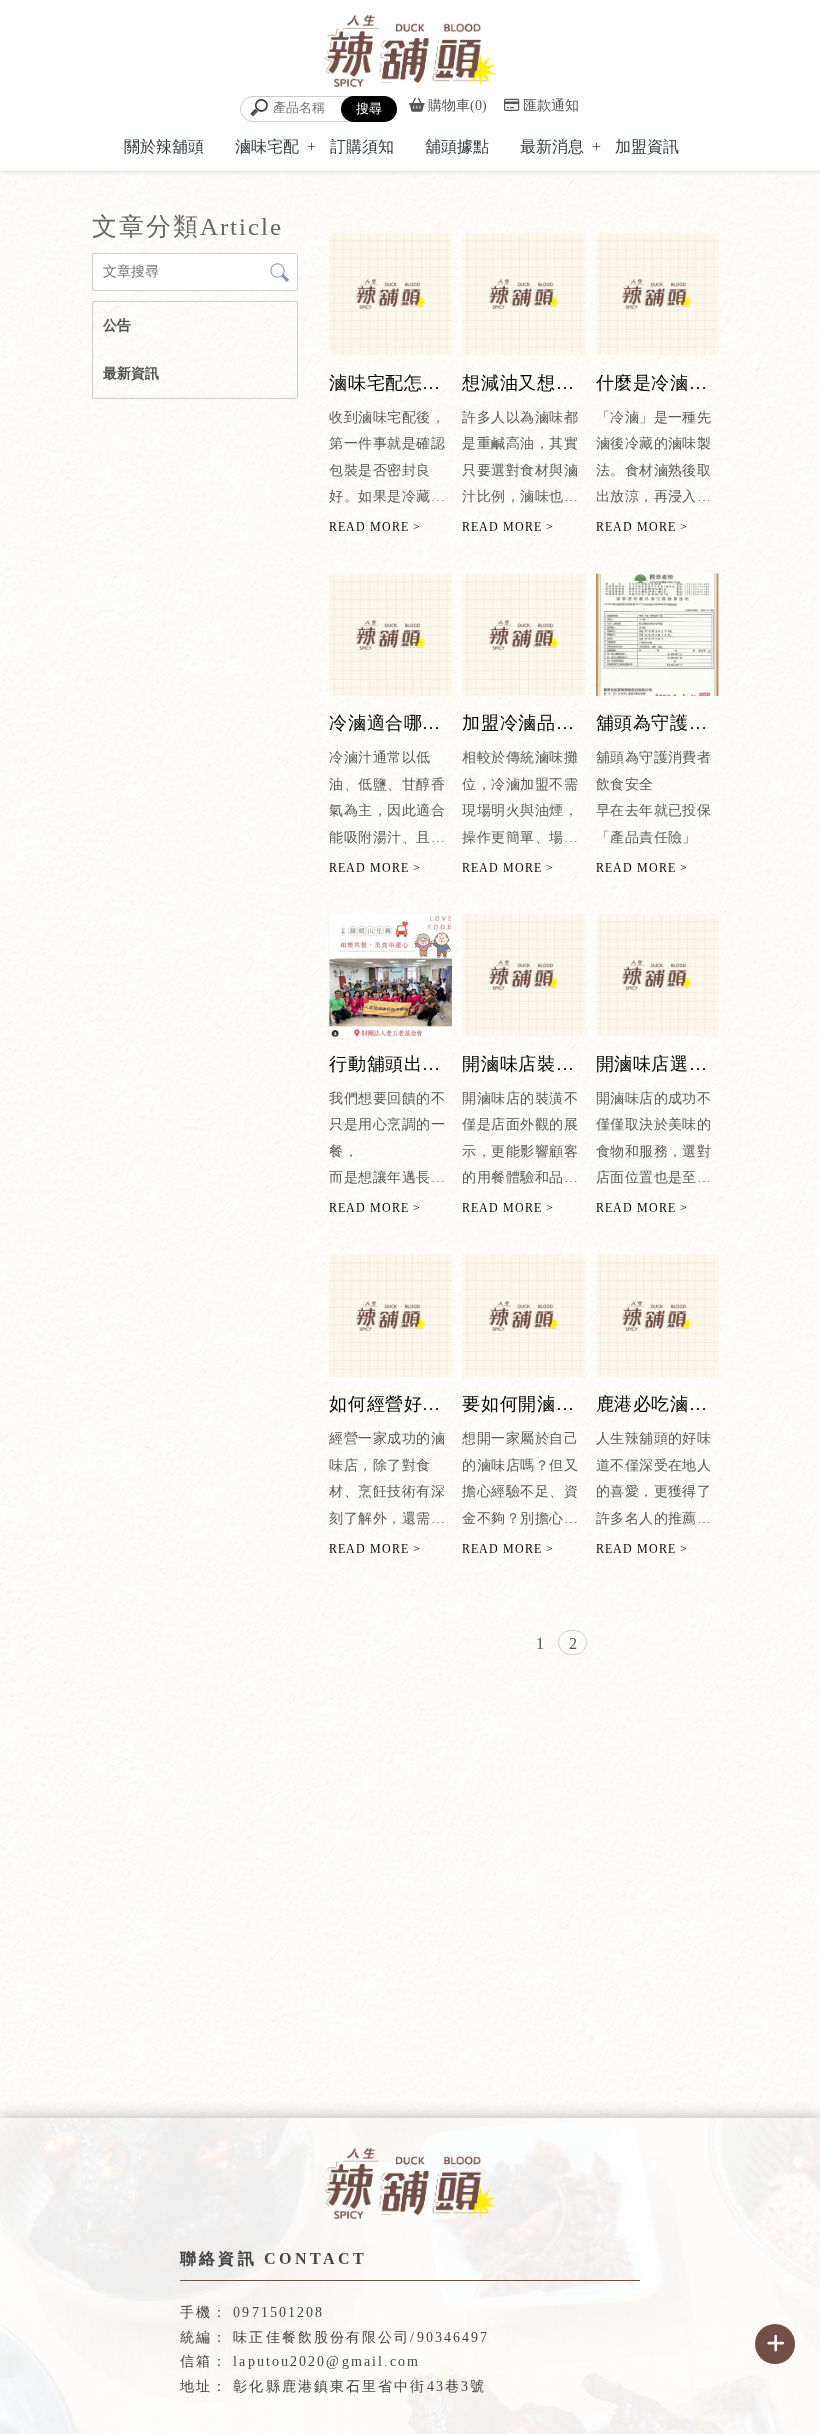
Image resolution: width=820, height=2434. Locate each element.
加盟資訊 (647, 146)
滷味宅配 (267, 146)
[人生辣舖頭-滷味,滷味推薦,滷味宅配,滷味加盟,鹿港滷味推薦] (410, 53)
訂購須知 (362, 146)
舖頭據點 (457, 146)
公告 (117, 325)
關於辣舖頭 (164, 146)
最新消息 (552, 146)
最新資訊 (131, 373)
